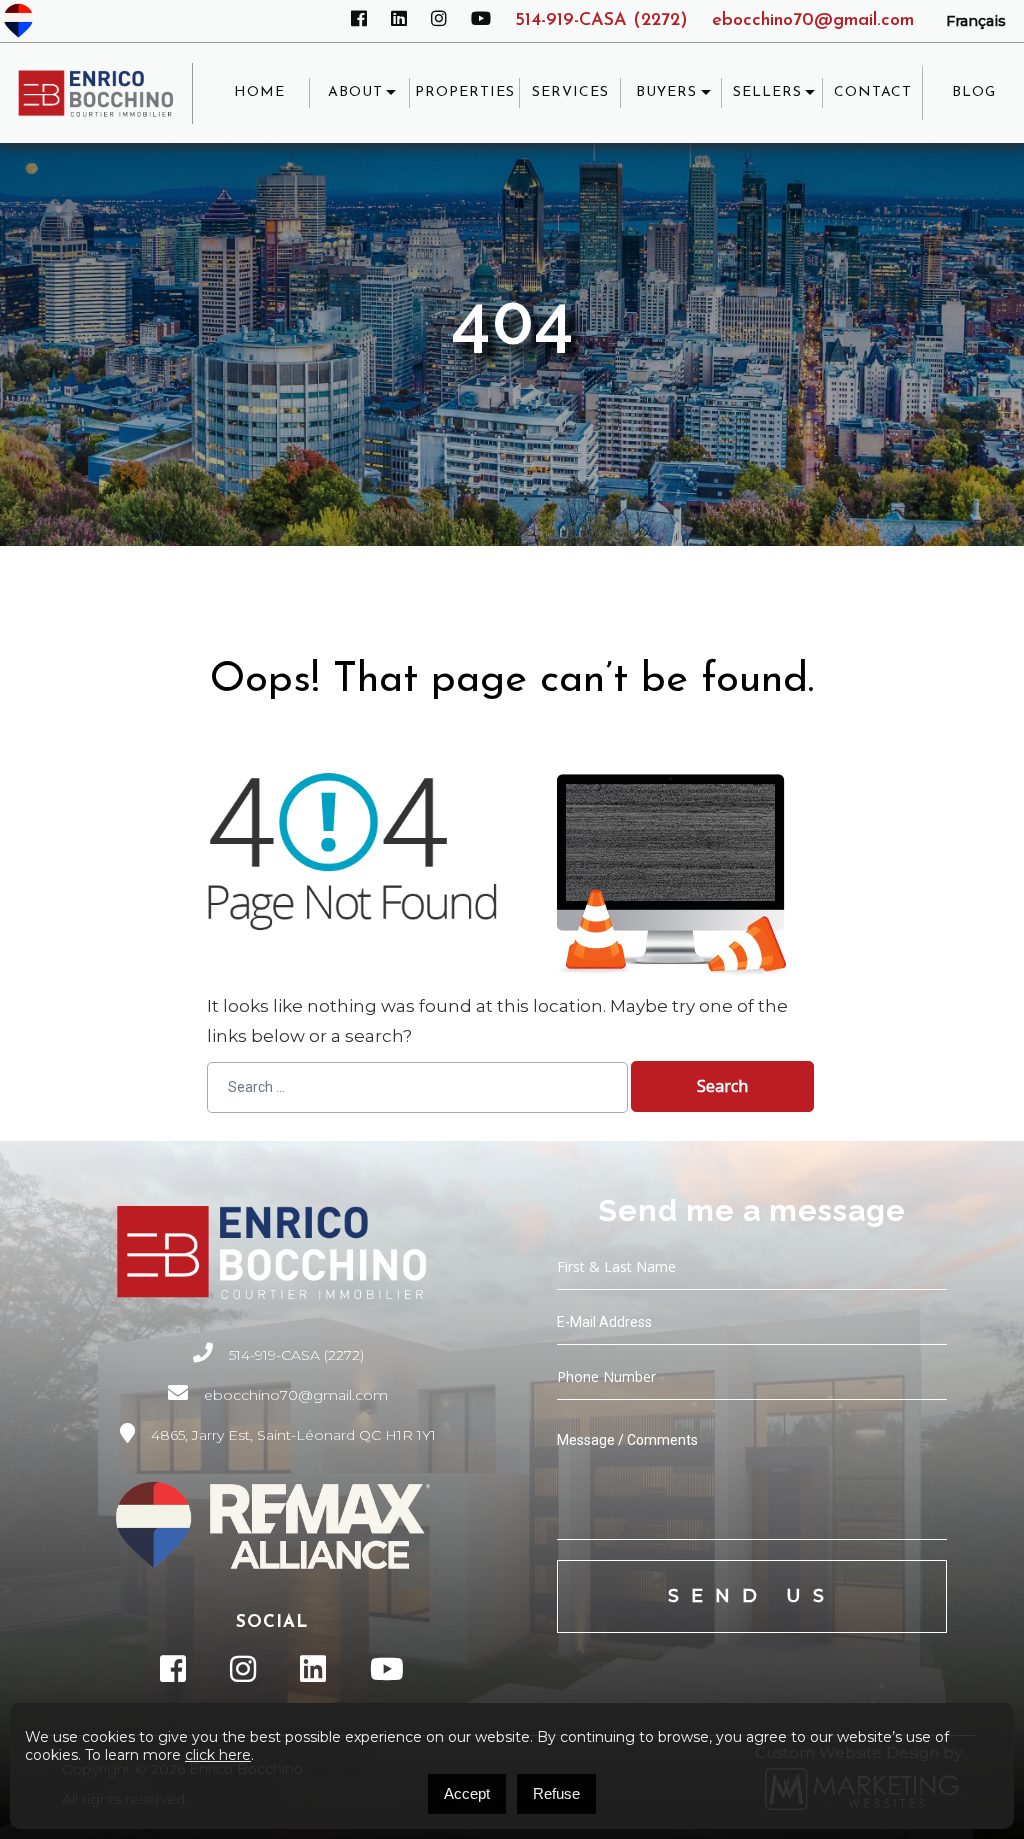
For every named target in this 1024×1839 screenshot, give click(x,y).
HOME (259, 92)
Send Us (752, 1596)
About (355, 92)
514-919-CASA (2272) (601, 21)
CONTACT (873, 92)
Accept (467, 1793)
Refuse (556, 1793)
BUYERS (666, 92)
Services (570, 92)
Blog (974, 92)
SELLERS (767, 92)
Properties (465, 92)
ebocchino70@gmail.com (813, 21)
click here (218, 1755)
